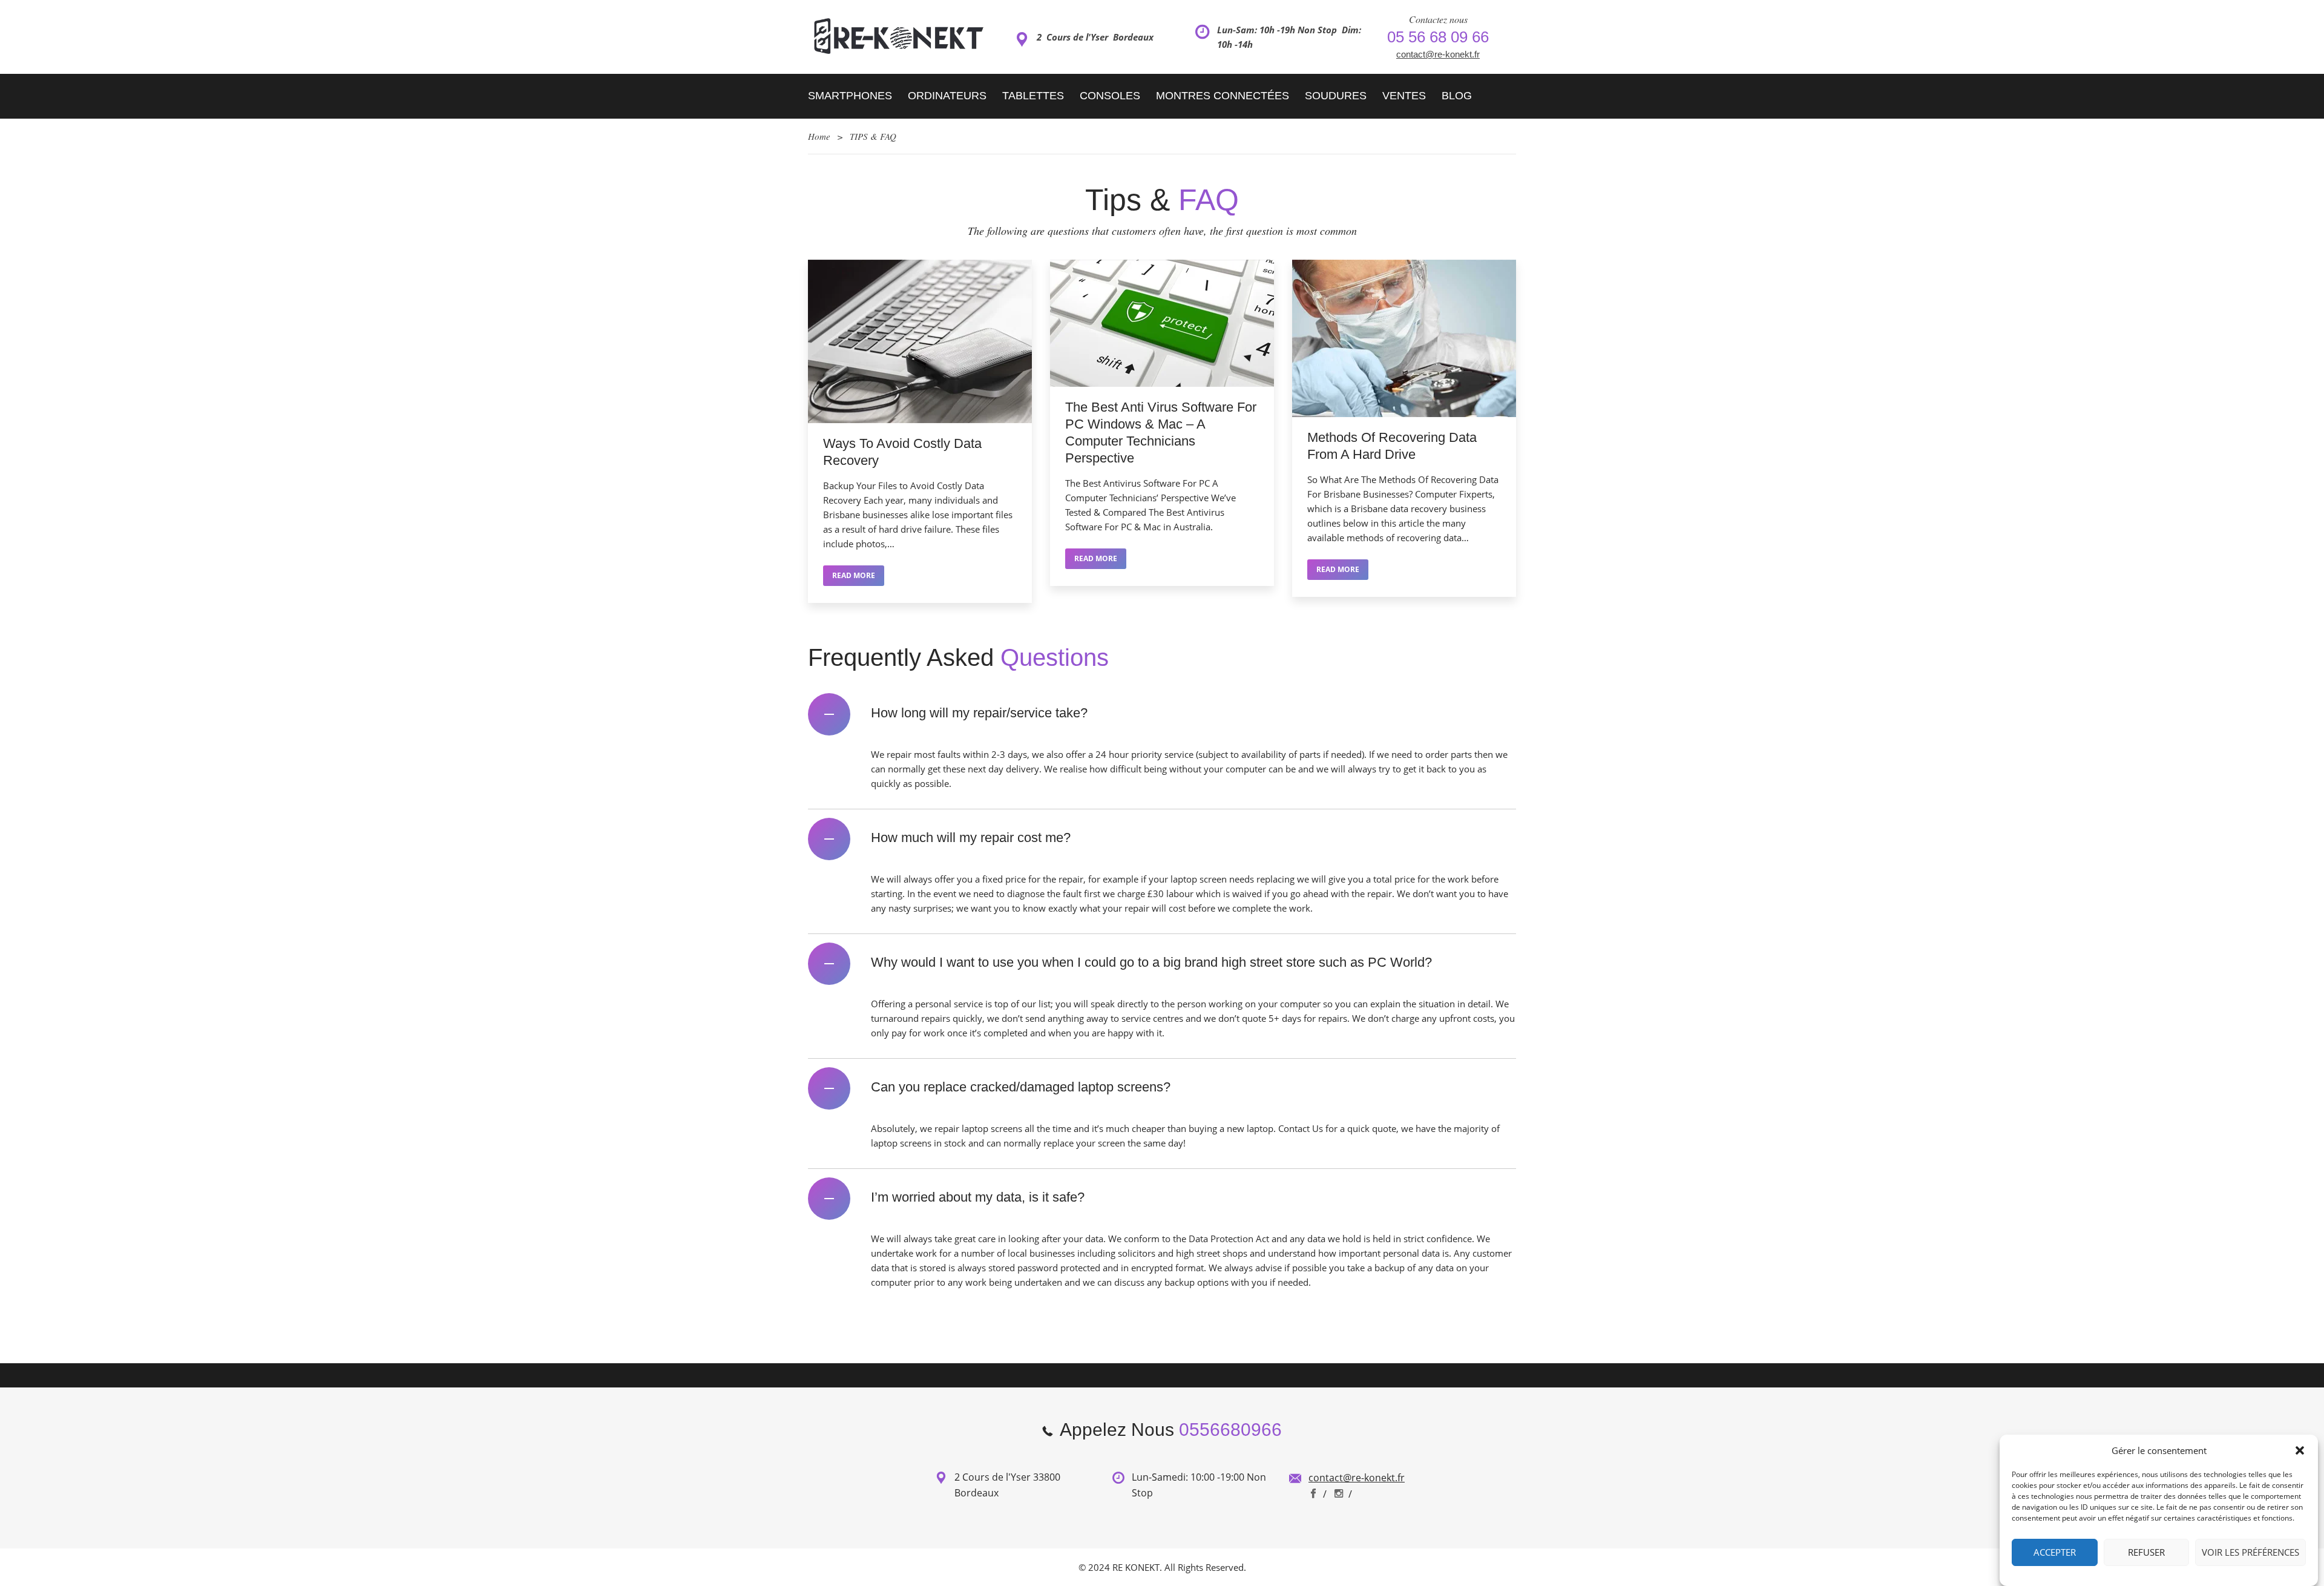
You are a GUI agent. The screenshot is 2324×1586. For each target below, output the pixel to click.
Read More (854, 575)
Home (819, 136)
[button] (2300, 1450)
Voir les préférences (2250, 1553)
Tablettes (1033, 96)
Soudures (1336, 96)
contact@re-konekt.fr (1438, 54)
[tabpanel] (920, 437)
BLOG (1457, 96)
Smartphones (850, 96)
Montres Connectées (1223, 96)
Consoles (1110, 96)
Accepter (2055, 1553)
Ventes (1404, 96)
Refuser (2146, 1553)
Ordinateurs (947, 96)
